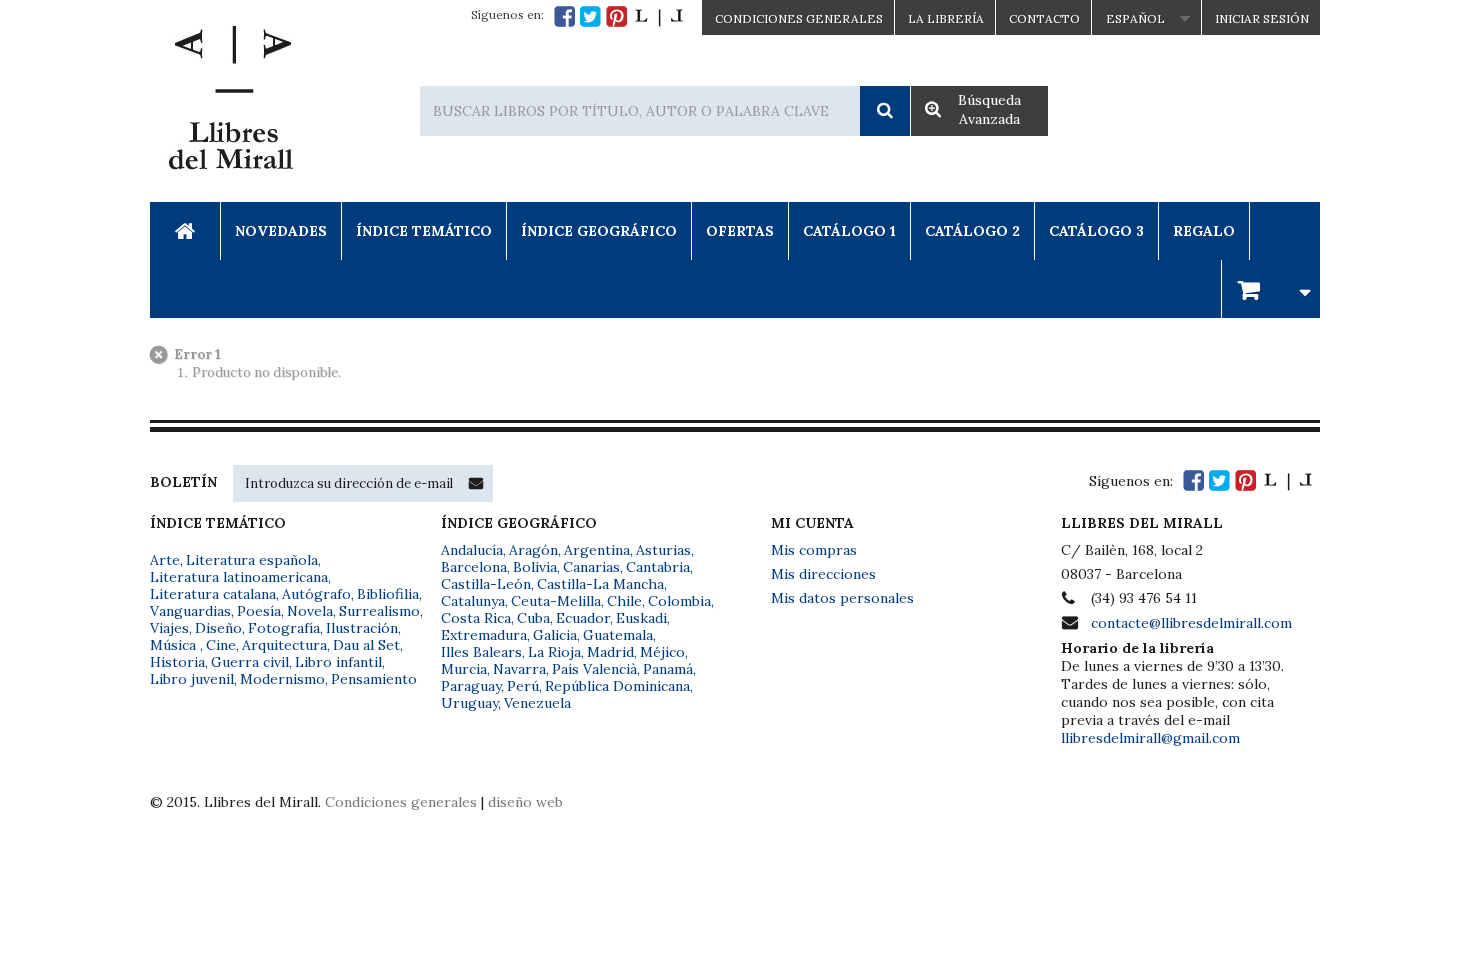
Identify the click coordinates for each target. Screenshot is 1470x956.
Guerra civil (250, 662)
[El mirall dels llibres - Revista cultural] (659, 16)
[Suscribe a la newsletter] (476, 483)
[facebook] (564, 16)
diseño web (525, 802)
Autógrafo (316, 594)
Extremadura (484, 635)
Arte (165, 560)
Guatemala (618, 635)
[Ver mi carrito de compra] (1271, 288)
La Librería (946, 18)
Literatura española (252, 560)
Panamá (668, 669)
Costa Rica (476, 618)
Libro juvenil (192, 679)
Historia (177, 662)
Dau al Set (366, 645)
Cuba (533, 618)
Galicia (555, 635)
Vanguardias (190, 611)
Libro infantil (338, 662)
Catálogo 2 (972, 231)
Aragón (533, 550)
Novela (310, 611)
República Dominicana (617, 686)
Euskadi (641, 618)
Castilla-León (486, 584)
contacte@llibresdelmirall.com (1191, 623)
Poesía (259, 611)
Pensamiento (374, 679)
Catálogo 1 (849, 231)
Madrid (610, 652)
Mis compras (814, 550)
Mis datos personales (842, 598)
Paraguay (471, 686)
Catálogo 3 (1096, 231)
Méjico (662, 652)
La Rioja (554, 652)
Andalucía (472, 550)
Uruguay (469, 703)
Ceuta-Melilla (556, 601)
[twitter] (590, 16)
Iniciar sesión (1262, 18)
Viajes (169, 628)
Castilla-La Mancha (600, 584)
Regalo (1204, 231)
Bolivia (535, 567)
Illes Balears (481, 652)
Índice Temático (424, 231)
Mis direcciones (823, 574)
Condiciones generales (401, 802)
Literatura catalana (213, 594)
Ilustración (362, 628)
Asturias (663, 550)
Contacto (1044, 18)
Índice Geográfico (599, 231)
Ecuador (583, 618)
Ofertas (740, 231)
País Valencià (594, 669)
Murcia (464, 669)
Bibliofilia (388, 594)
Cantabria (658, 567)
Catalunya (473, 601)
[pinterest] (616, 16)
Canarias (591, 567)
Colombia (679, 601)
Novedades (281, 231)
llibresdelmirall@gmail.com (1150, 738)
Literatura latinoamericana (239, 577)
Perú (523, 686)
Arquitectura (284, 645)
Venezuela (537, 703)
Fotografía (284, 628)
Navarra (519, 669)
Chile (624, 601)
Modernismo (282, 679)
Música (175, 645)
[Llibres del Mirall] (230, 103)
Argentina (597, 550)
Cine (221, 645)
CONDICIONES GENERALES (799, 18)
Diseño (218, 628)
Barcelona (474, 567)
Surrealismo (379, 611)
